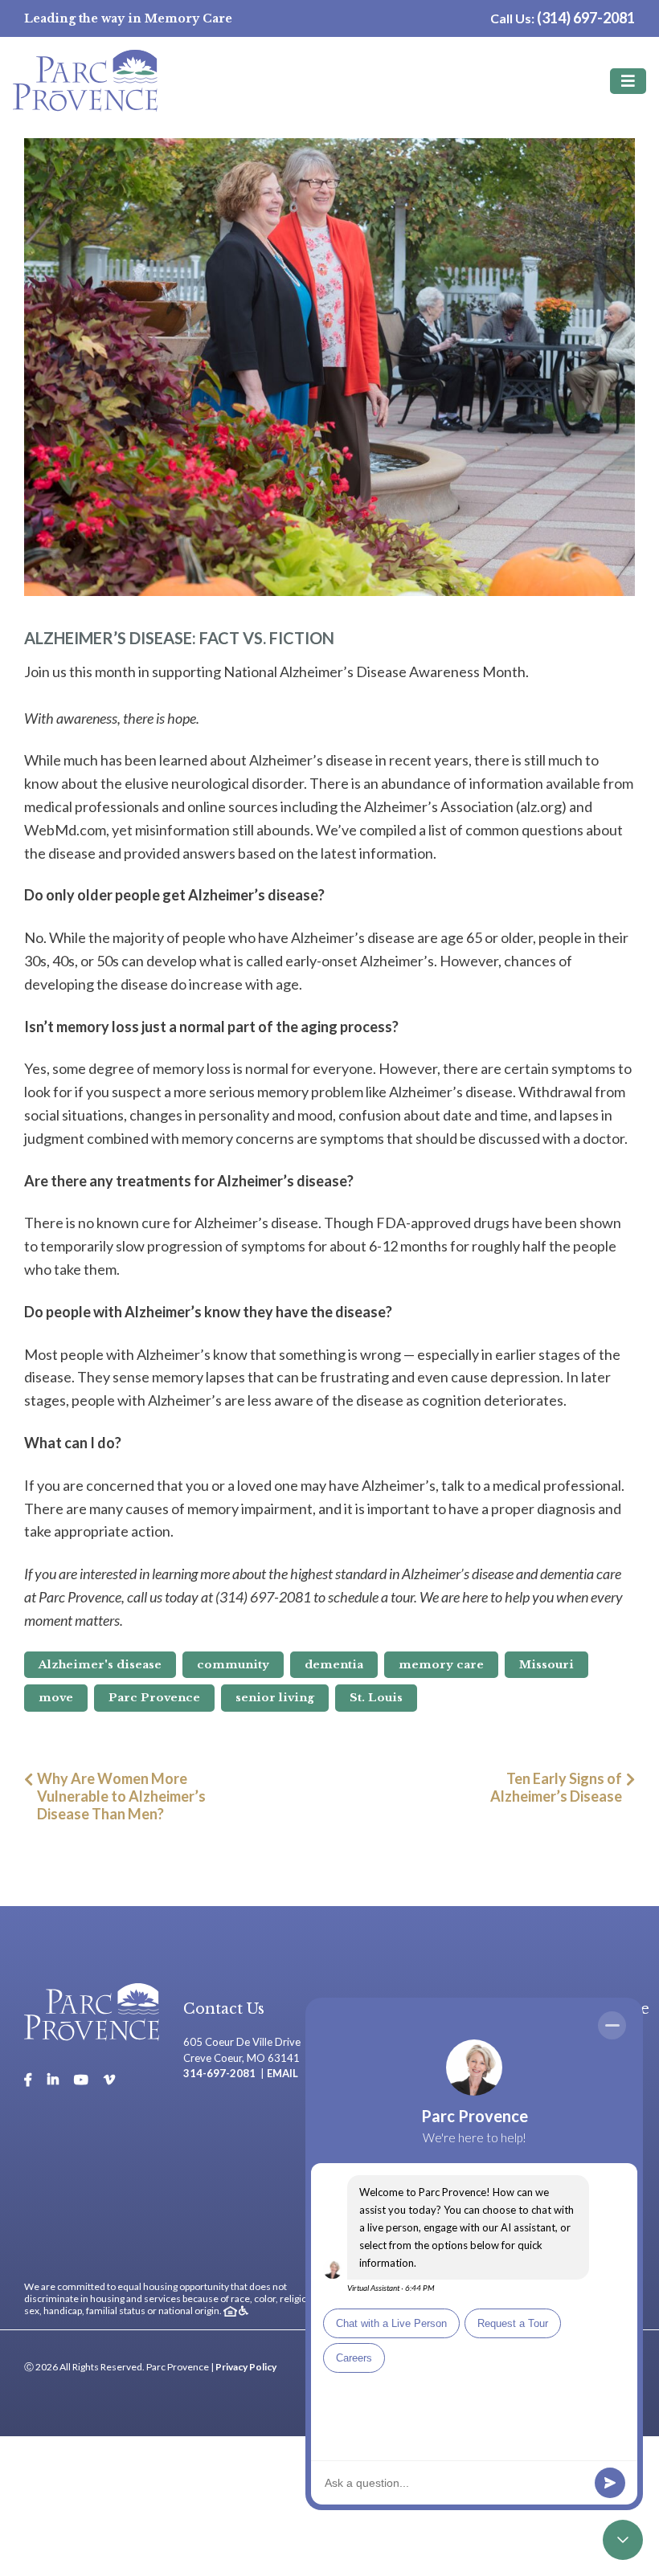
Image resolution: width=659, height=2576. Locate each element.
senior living (275, 1698)
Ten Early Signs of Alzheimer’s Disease (556, 1787)
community (233, 1665)
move (56, 1698)
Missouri (546, 1665)
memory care (441, 1665)
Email (282, 2073)
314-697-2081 (219, 2073)
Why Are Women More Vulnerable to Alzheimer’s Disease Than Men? (121, 1796)
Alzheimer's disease (100, 1665)
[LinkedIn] (53, 2079)
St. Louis (376, 1698)
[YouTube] (81, 2079)
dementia (334, 1665)
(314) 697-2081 (586, 18)
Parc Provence (154, 1698)
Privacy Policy (246, 2367)
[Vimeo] (109, 2079)
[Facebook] (28, 2079)
